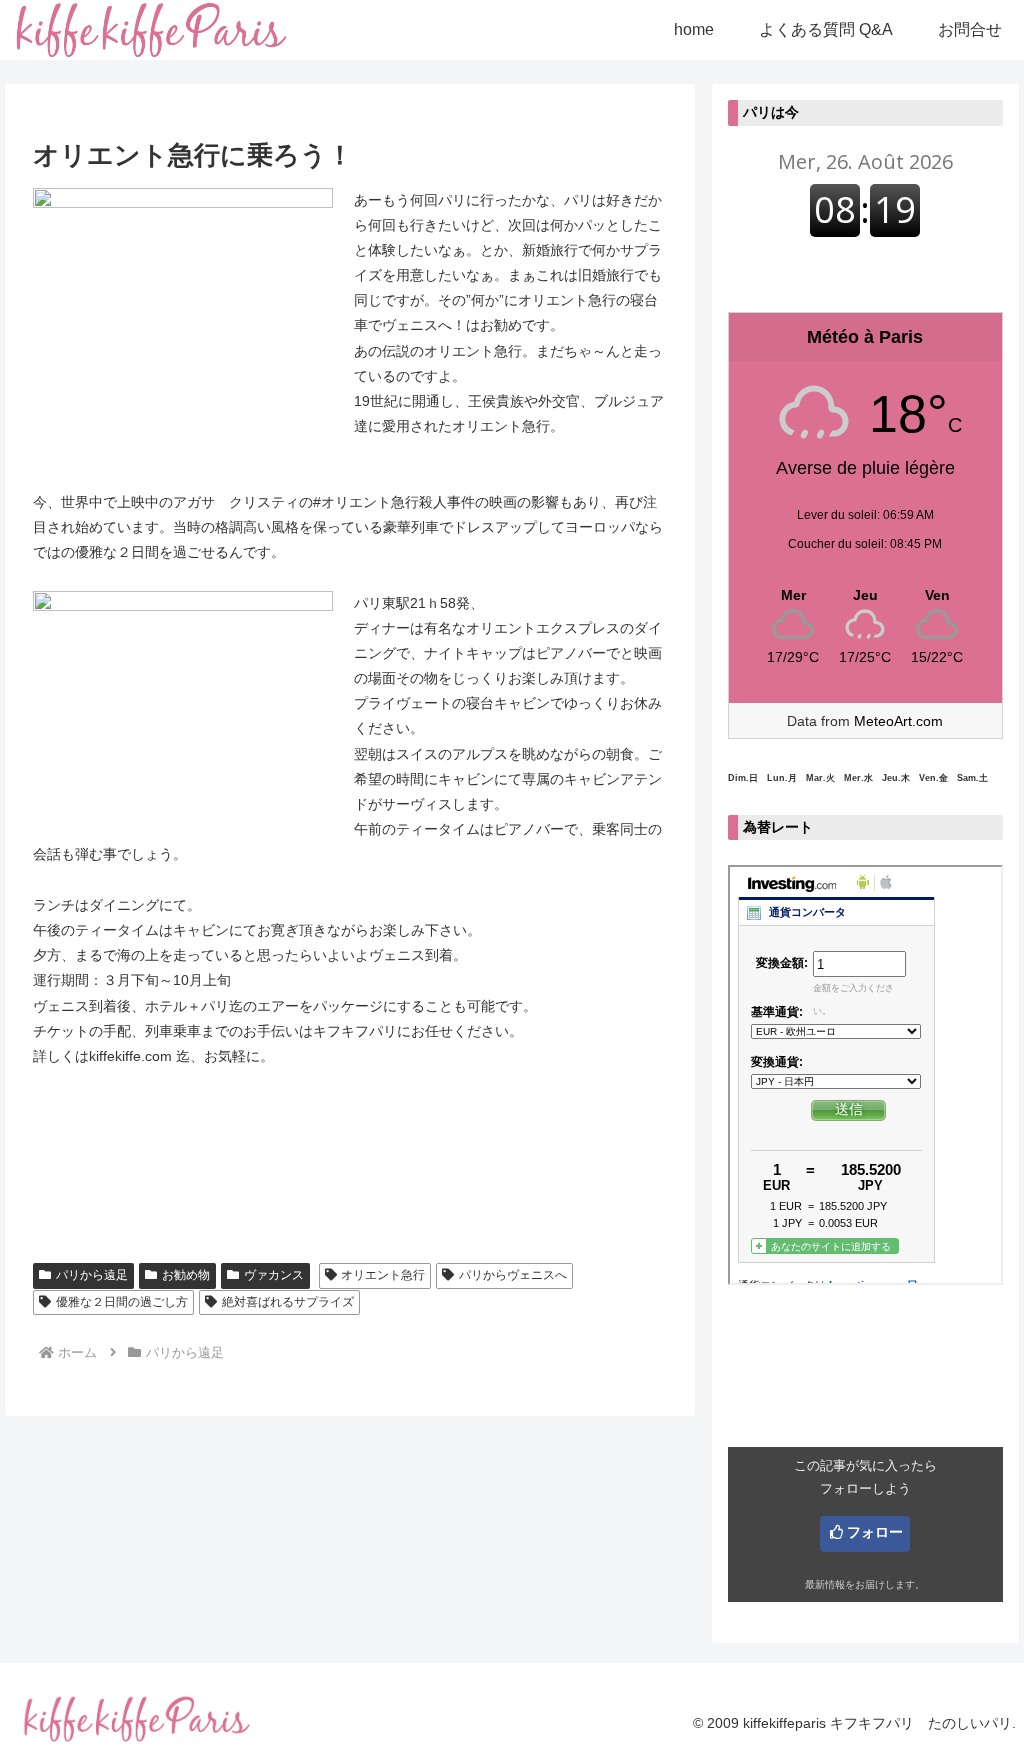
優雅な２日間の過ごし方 (122, 1302)
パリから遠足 (92, 1275)
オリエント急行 (383, 1275)
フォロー (875, 1532)
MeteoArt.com (898, 721)
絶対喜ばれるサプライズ (288, 1302)
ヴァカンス (274, 1275)
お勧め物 (186, 1275)
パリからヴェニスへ (513, 1275)
